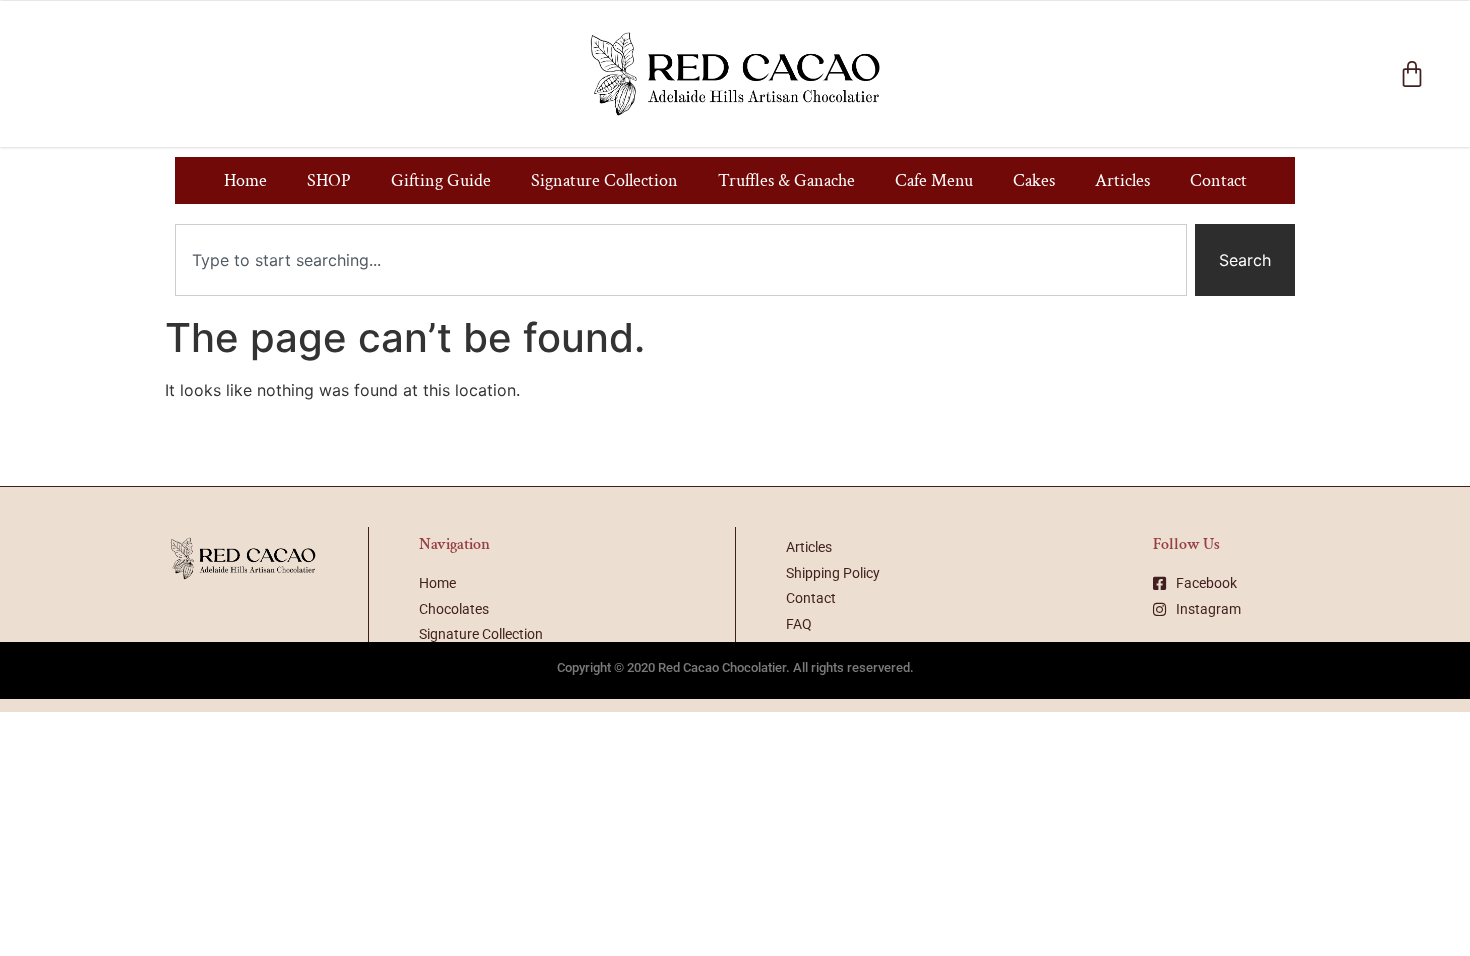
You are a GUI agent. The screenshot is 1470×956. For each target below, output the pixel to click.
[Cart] (1412, 74)
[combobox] (681, 260)
